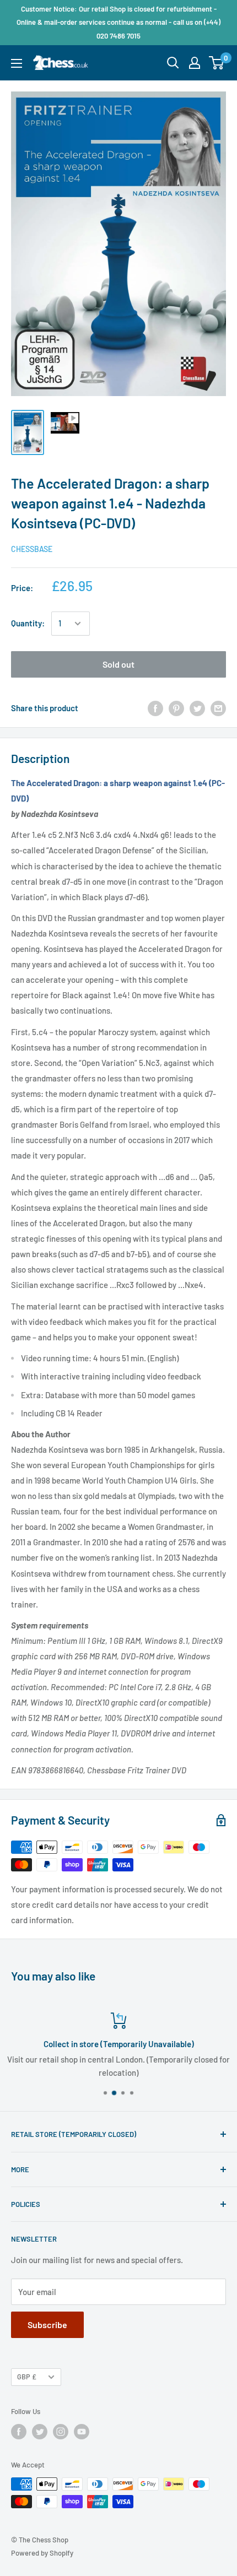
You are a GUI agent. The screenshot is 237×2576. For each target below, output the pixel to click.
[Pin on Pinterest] (176, 708)
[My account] (195, 63)
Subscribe (47, 2325)
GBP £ (27, 2377)
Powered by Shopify (42, 2553)
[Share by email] (218, 708)
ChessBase (32, 549)
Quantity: (28, 623)
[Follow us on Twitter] (40, 2432)
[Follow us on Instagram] (61, 2432)
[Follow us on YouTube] (82, 2432)
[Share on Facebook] (155, 708)
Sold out (118, 664)
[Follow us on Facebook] (19, 2432)
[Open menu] (17, 63)
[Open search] (173, 63)
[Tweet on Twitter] (197, 708)
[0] (217, 63)
